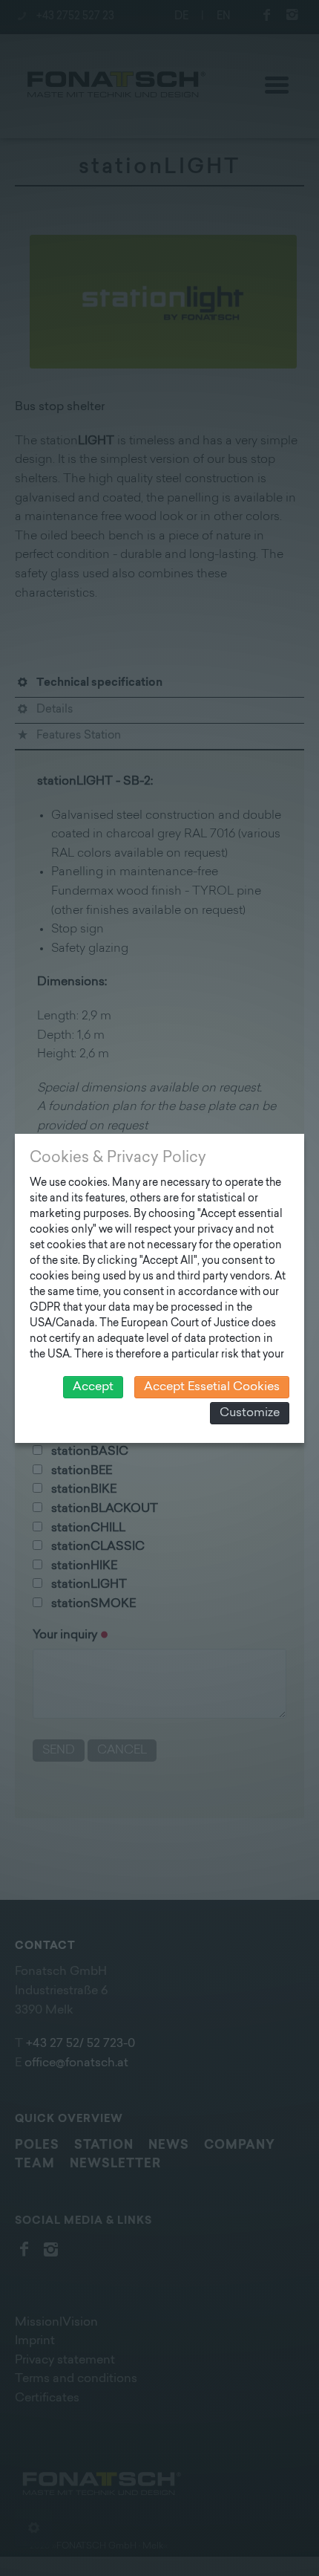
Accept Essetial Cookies (212, 1387)
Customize (250, 1413)
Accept (93, 1387)
